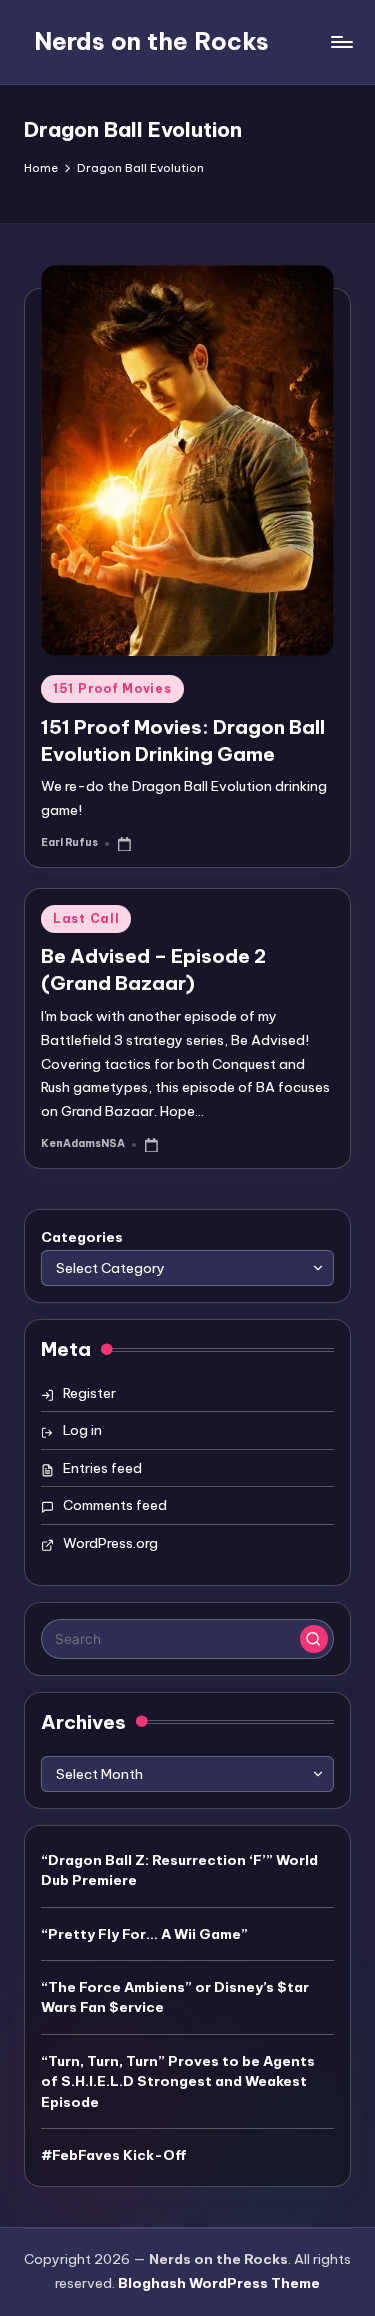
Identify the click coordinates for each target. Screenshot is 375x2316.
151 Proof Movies (112, 688)
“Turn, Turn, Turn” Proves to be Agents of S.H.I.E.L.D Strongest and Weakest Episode (178, 2081)
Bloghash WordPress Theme (219, 2283)
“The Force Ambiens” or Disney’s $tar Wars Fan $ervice (175, 1997)
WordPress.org (110, 1543)
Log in (82, 1430)
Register (89, 1393)
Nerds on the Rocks (151, 41)
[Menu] (341, 41)
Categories (82, 1237)
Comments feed (115, 1505)
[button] (314, 1639)
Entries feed (102, 1468)
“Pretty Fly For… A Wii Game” (144, 1934)
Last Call (86, 918)
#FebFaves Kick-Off (114, 2155)
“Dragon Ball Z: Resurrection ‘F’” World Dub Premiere (179, 1870)
